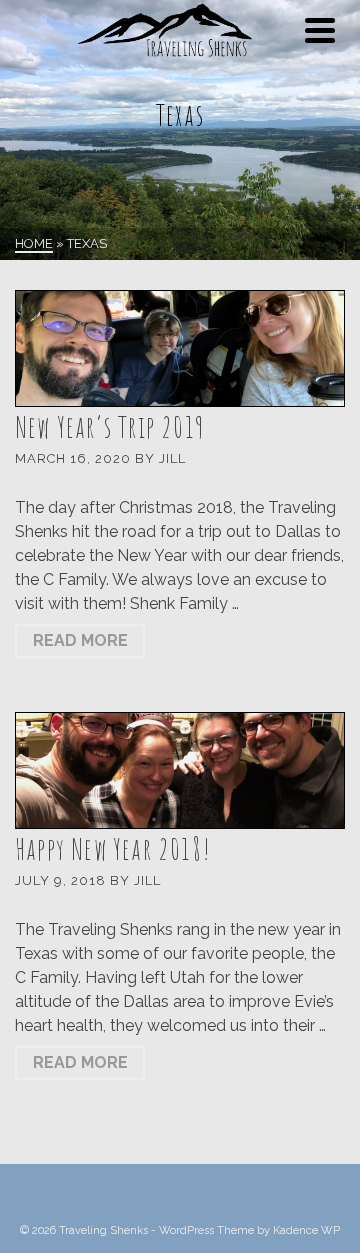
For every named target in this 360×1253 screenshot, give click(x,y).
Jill (172, 458)
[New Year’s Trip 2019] (180, 348)
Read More (80, 640)
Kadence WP (306, 1230)
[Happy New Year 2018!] (180, 770)
